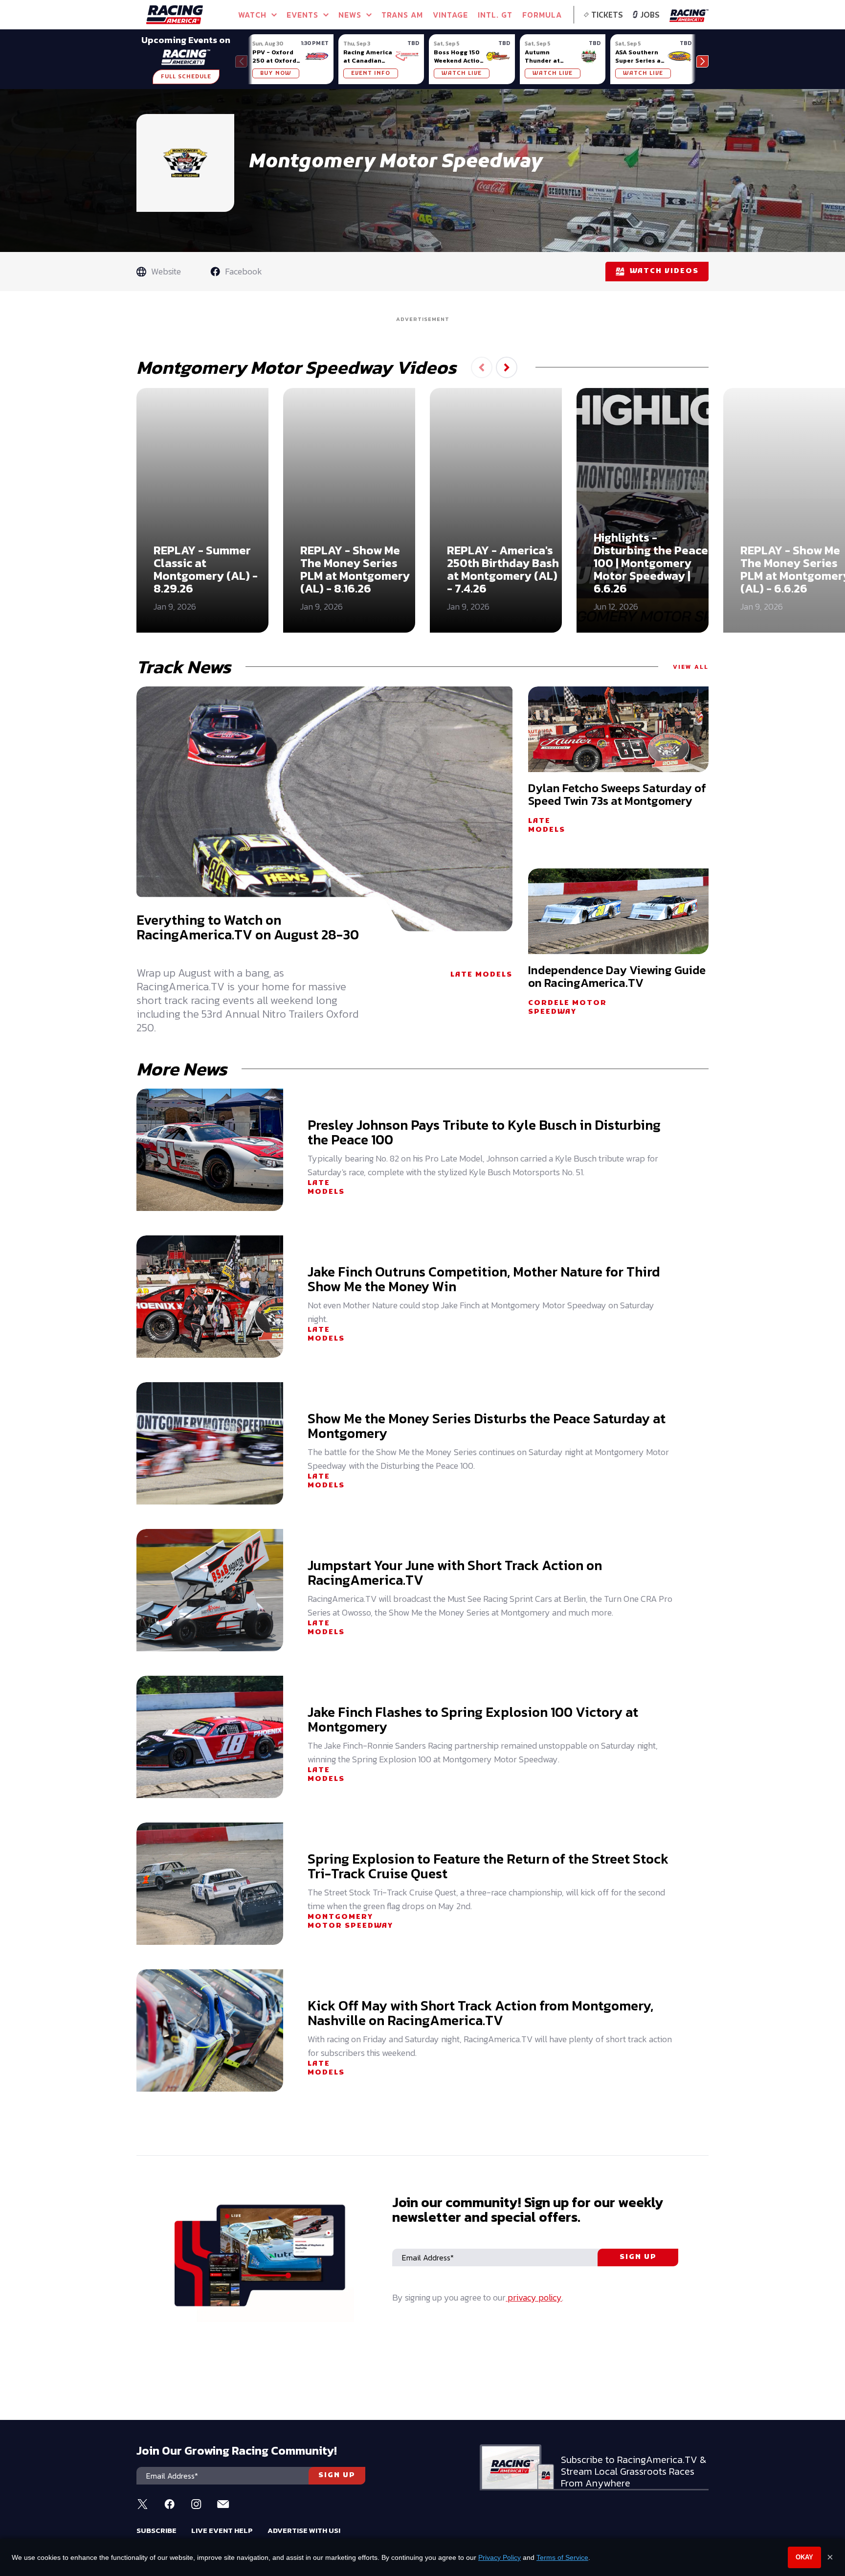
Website (166, 271)
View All (691, 667)
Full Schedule (186, 77)
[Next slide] (507, 367)
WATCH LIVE (462, 73)
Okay (804, 2557)
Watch (252, 15)
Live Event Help (222, 2530)
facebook (244, 271)
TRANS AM (402, 15)
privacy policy (534, 2297)
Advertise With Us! (304, 2530)
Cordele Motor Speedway (567, 1008)
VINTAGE (450, 15)
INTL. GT (495, 15)
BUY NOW (276, 73)
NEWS (350, 15)
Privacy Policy (500, 2557)
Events (302, 15)
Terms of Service (562, 2557)
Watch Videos (664, 271)
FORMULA (542, 15)
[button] (702, 61)
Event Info (371, 73)
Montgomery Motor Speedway (350, 1922)
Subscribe (156, 2530)
